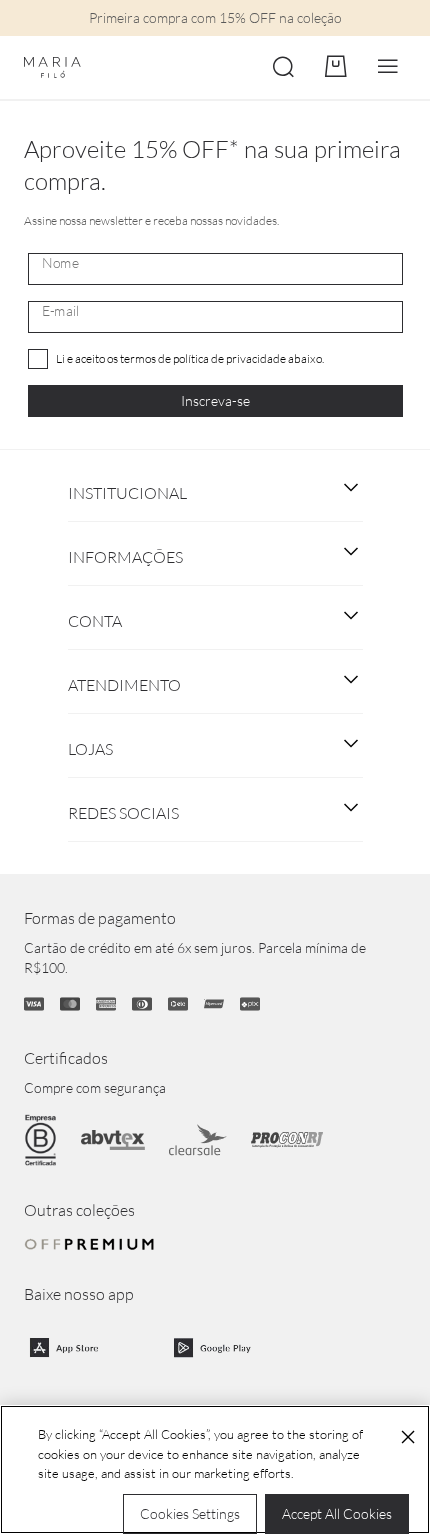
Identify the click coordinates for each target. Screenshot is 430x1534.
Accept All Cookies (337, 1513)
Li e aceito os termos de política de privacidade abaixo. (190, 358)
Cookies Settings (190, 1513)
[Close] (408, 1437)
